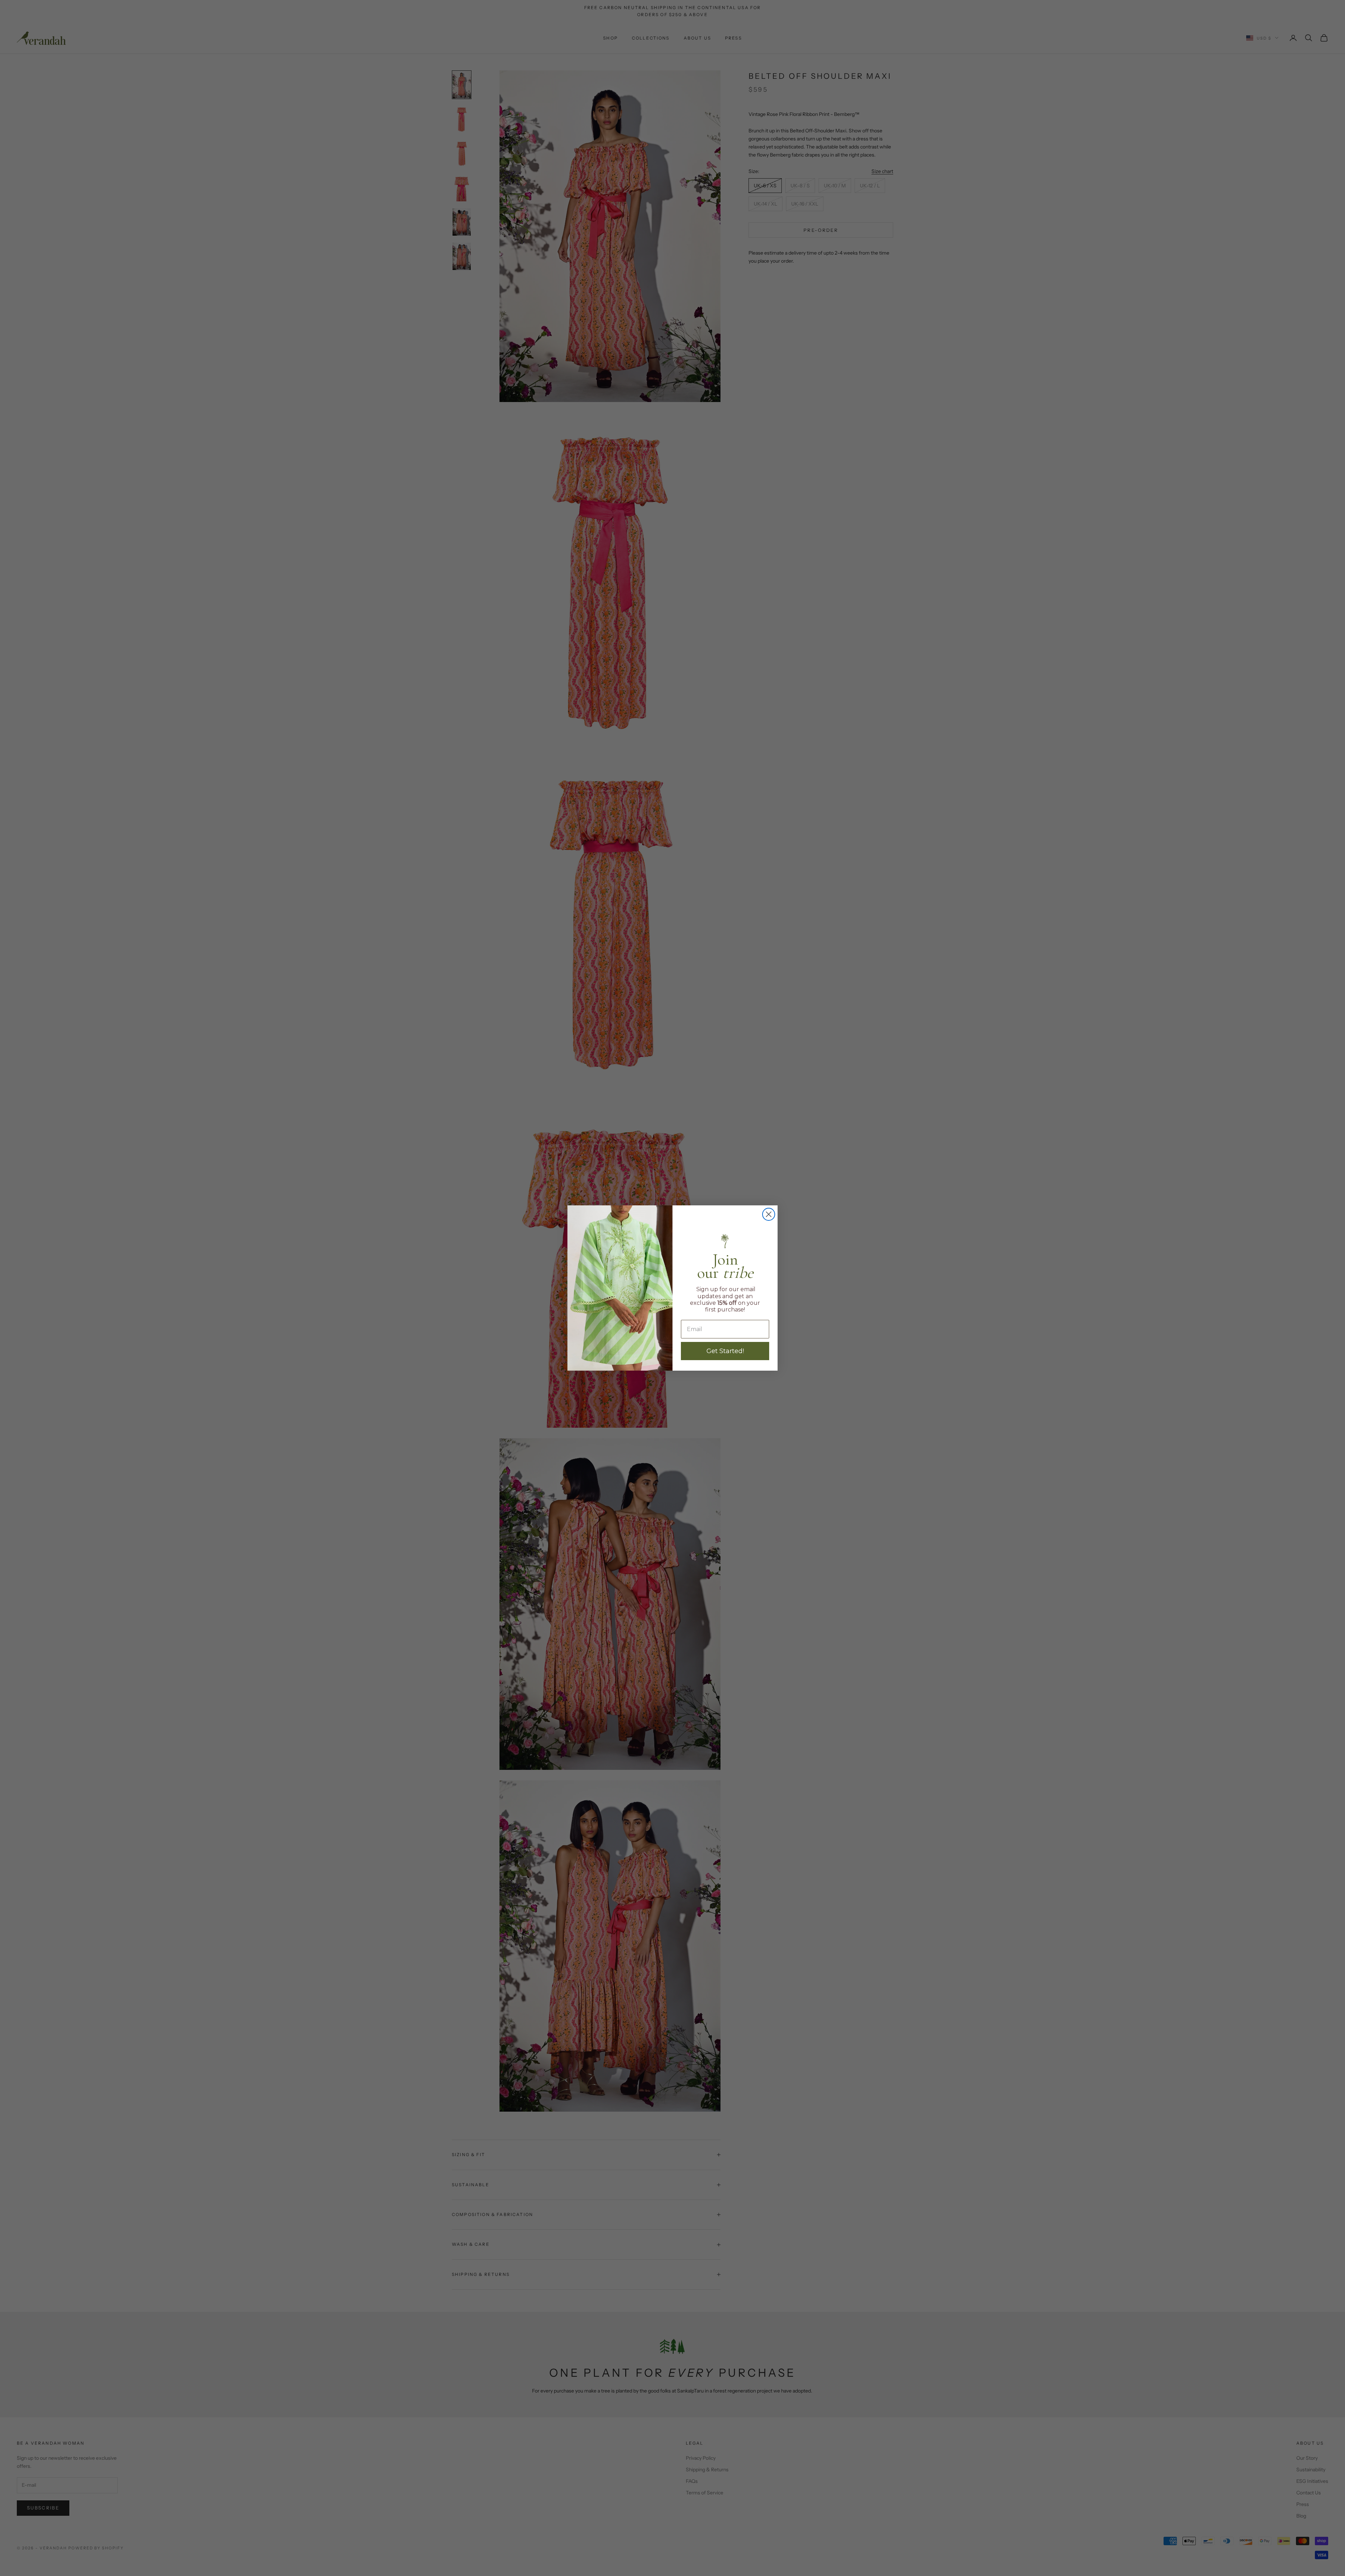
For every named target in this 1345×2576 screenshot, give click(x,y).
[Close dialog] (769, 1214)
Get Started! (725, 1351)
